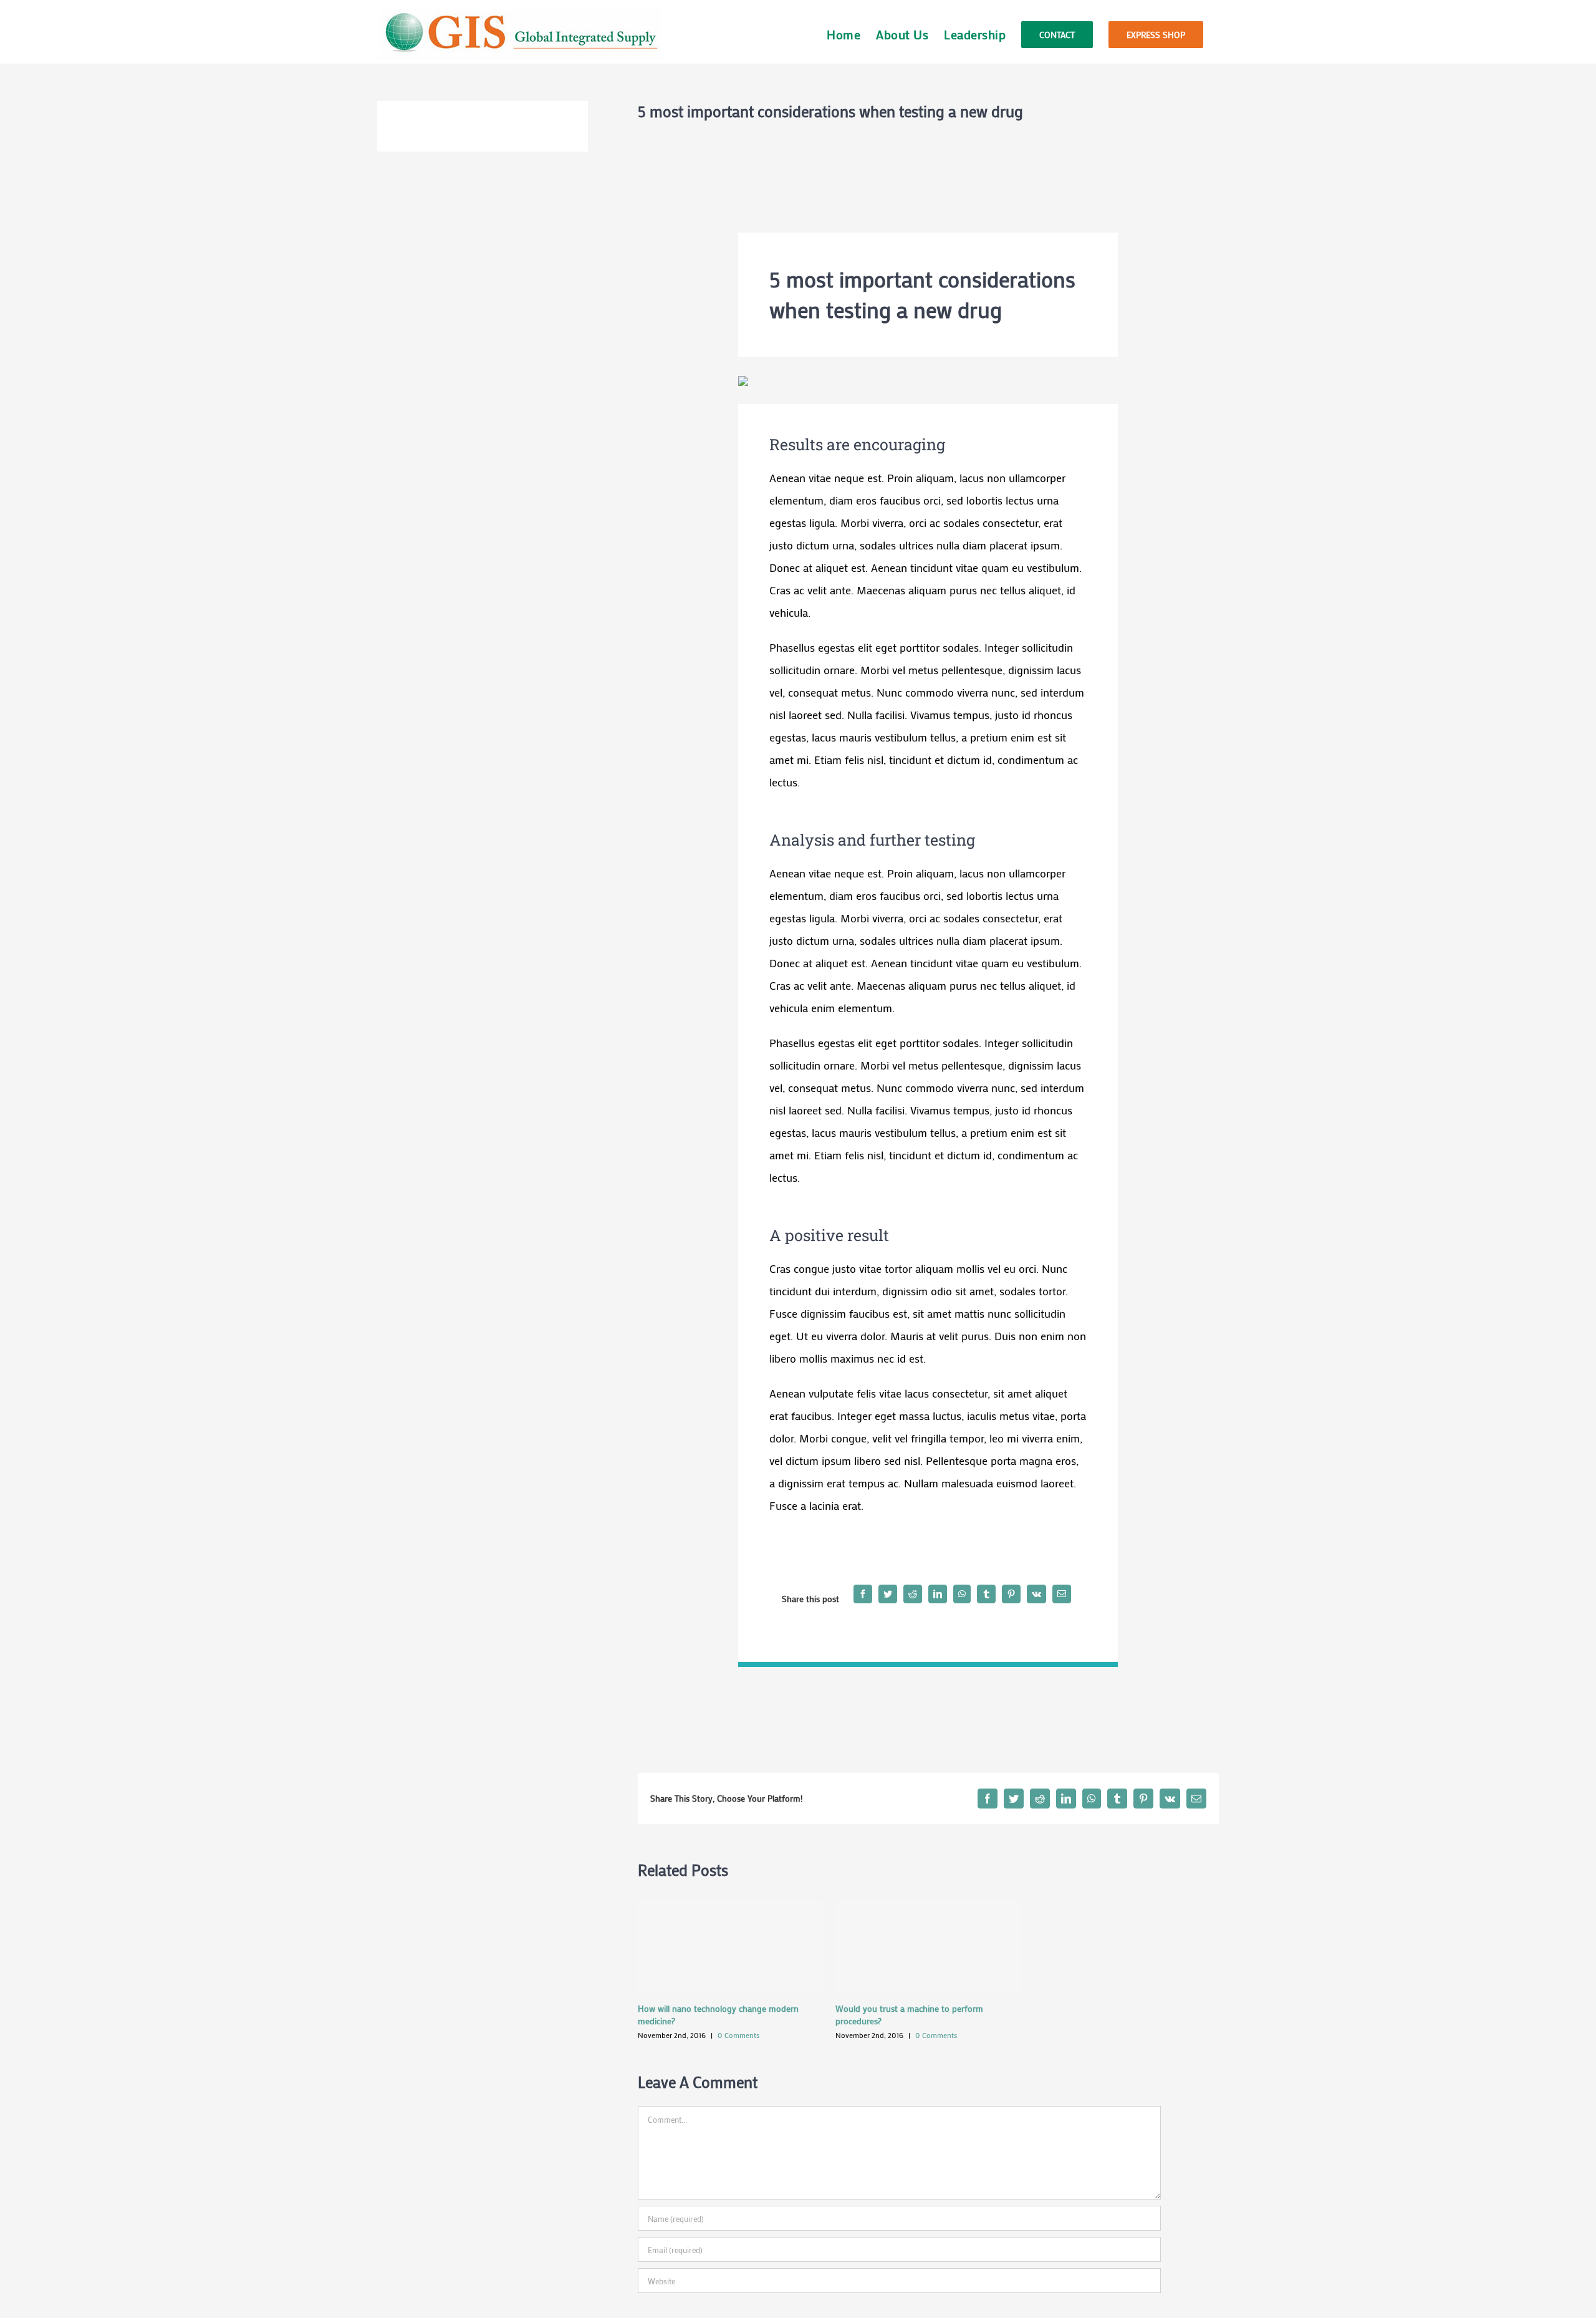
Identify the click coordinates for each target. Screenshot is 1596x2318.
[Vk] (1036, 1594)
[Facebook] (863, 1594)
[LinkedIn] (938, 1594)
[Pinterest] (1011, 1594)
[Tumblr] (986, 1594)
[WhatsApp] (962, 1594)
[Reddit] (913, 1594)
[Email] (1062, 1594)
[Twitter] (888, 1594)
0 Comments (738, 2035)
